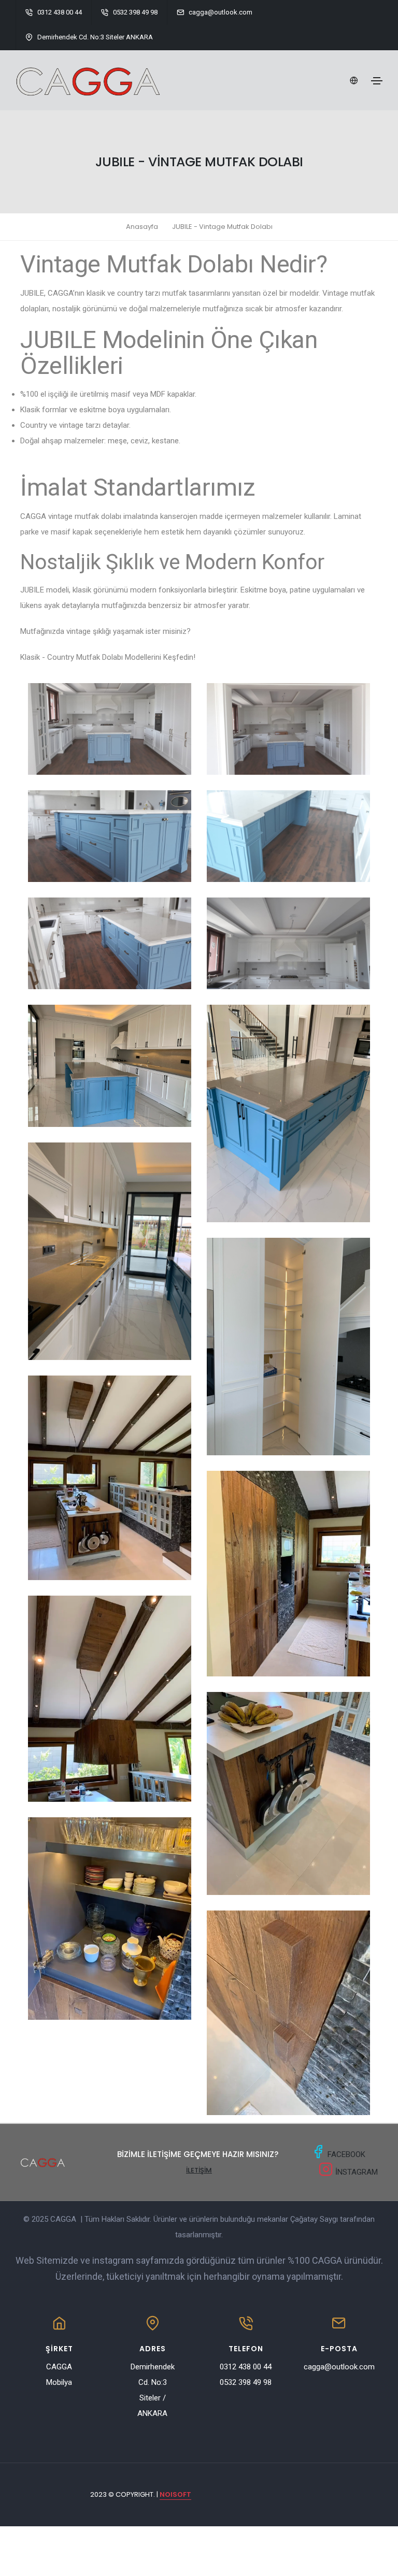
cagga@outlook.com (339, 2367)
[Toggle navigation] (377, 81)
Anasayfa (142, 227)
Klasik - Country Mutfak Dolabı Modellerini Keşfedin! (108, 657)
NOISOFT (175, 2494)
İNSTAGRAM (356, 2172)
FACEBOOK (346, 2154)
